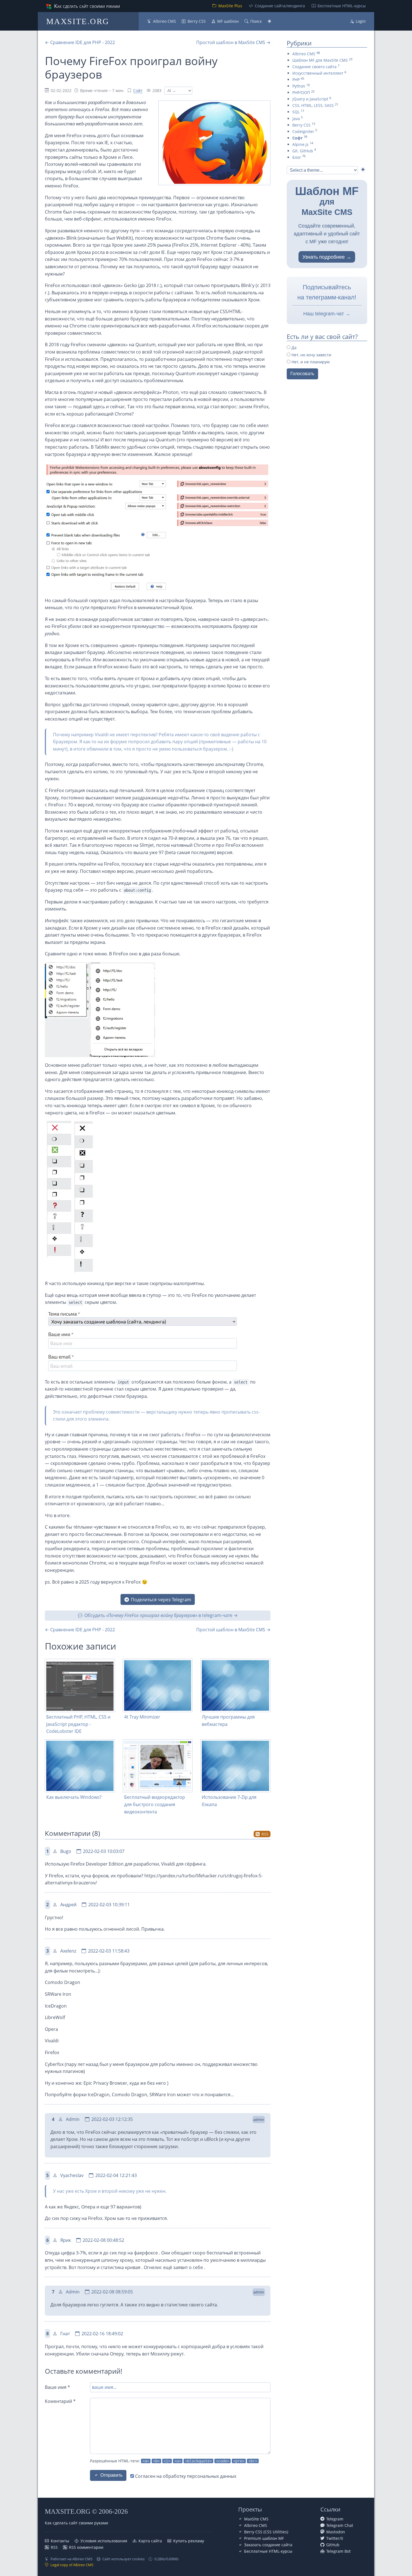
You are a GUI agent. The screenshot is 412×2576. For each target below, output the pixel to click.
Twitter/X (335, 2538)
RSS (265, 1834)
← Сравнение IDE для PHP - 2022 (80, 42)
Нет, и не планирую (310, 362)
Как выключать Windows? (74, 1797)
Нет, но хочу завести (311, 355)
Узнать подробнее (324, 257)
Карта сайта (150, 2541)
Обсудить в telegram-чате (158, 1615)
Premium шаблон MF (264, 2538)
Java (296, 119)
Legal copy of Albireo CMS (72, 2565)
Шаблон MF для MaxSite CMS (320, 60)
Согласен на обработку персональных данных (185, 2476)
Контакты (60, 2541)
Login (361, 21)
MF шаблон (228, 21)
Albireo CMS (165, 21)
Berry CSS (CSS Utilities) (266, 2532)
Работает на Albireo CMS (71, 2559)
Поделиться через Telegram (161, 1600)
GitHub (333, 2545)
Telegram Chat (340, 2525)
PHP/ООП (301, 92)
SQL (296, 112)
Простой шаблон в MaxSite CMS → (233, 42)
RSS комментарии (86, 2547)
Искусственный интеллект (318, 73)
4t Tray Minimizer (142, 1717)
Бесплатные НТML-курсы (342, 6)
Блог (297, 157)
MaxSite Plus (230, 6)
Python (299, 86)
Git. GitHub (303, 151)
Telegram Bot (338, 2551)
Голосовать (302, 374)
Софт (138, 90)
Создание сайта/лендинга (280, 6)
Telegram (335, 2519)
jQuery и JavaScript (310, 99)
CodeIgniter (303, 131)
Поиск (256, 21)
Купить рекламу (189, 2541)
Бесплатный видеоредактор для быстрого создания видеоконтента (155, 1804)
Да (293, 347)
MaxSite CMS (256, 2519)
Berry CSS (197, 21)
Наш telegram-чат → (327, 314)
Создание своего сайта (314, 67)
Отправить (111, 2475)
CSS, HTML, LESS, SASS (313, 105)
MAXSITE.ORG (78, 21)
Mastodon (336, 2532)
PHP (296, 80)
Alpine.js (300, 144)
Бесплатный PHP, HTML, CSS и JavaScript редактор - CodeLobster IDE (78, 1724)
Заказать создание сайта (268, 2545)
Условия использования (104, 2541)
